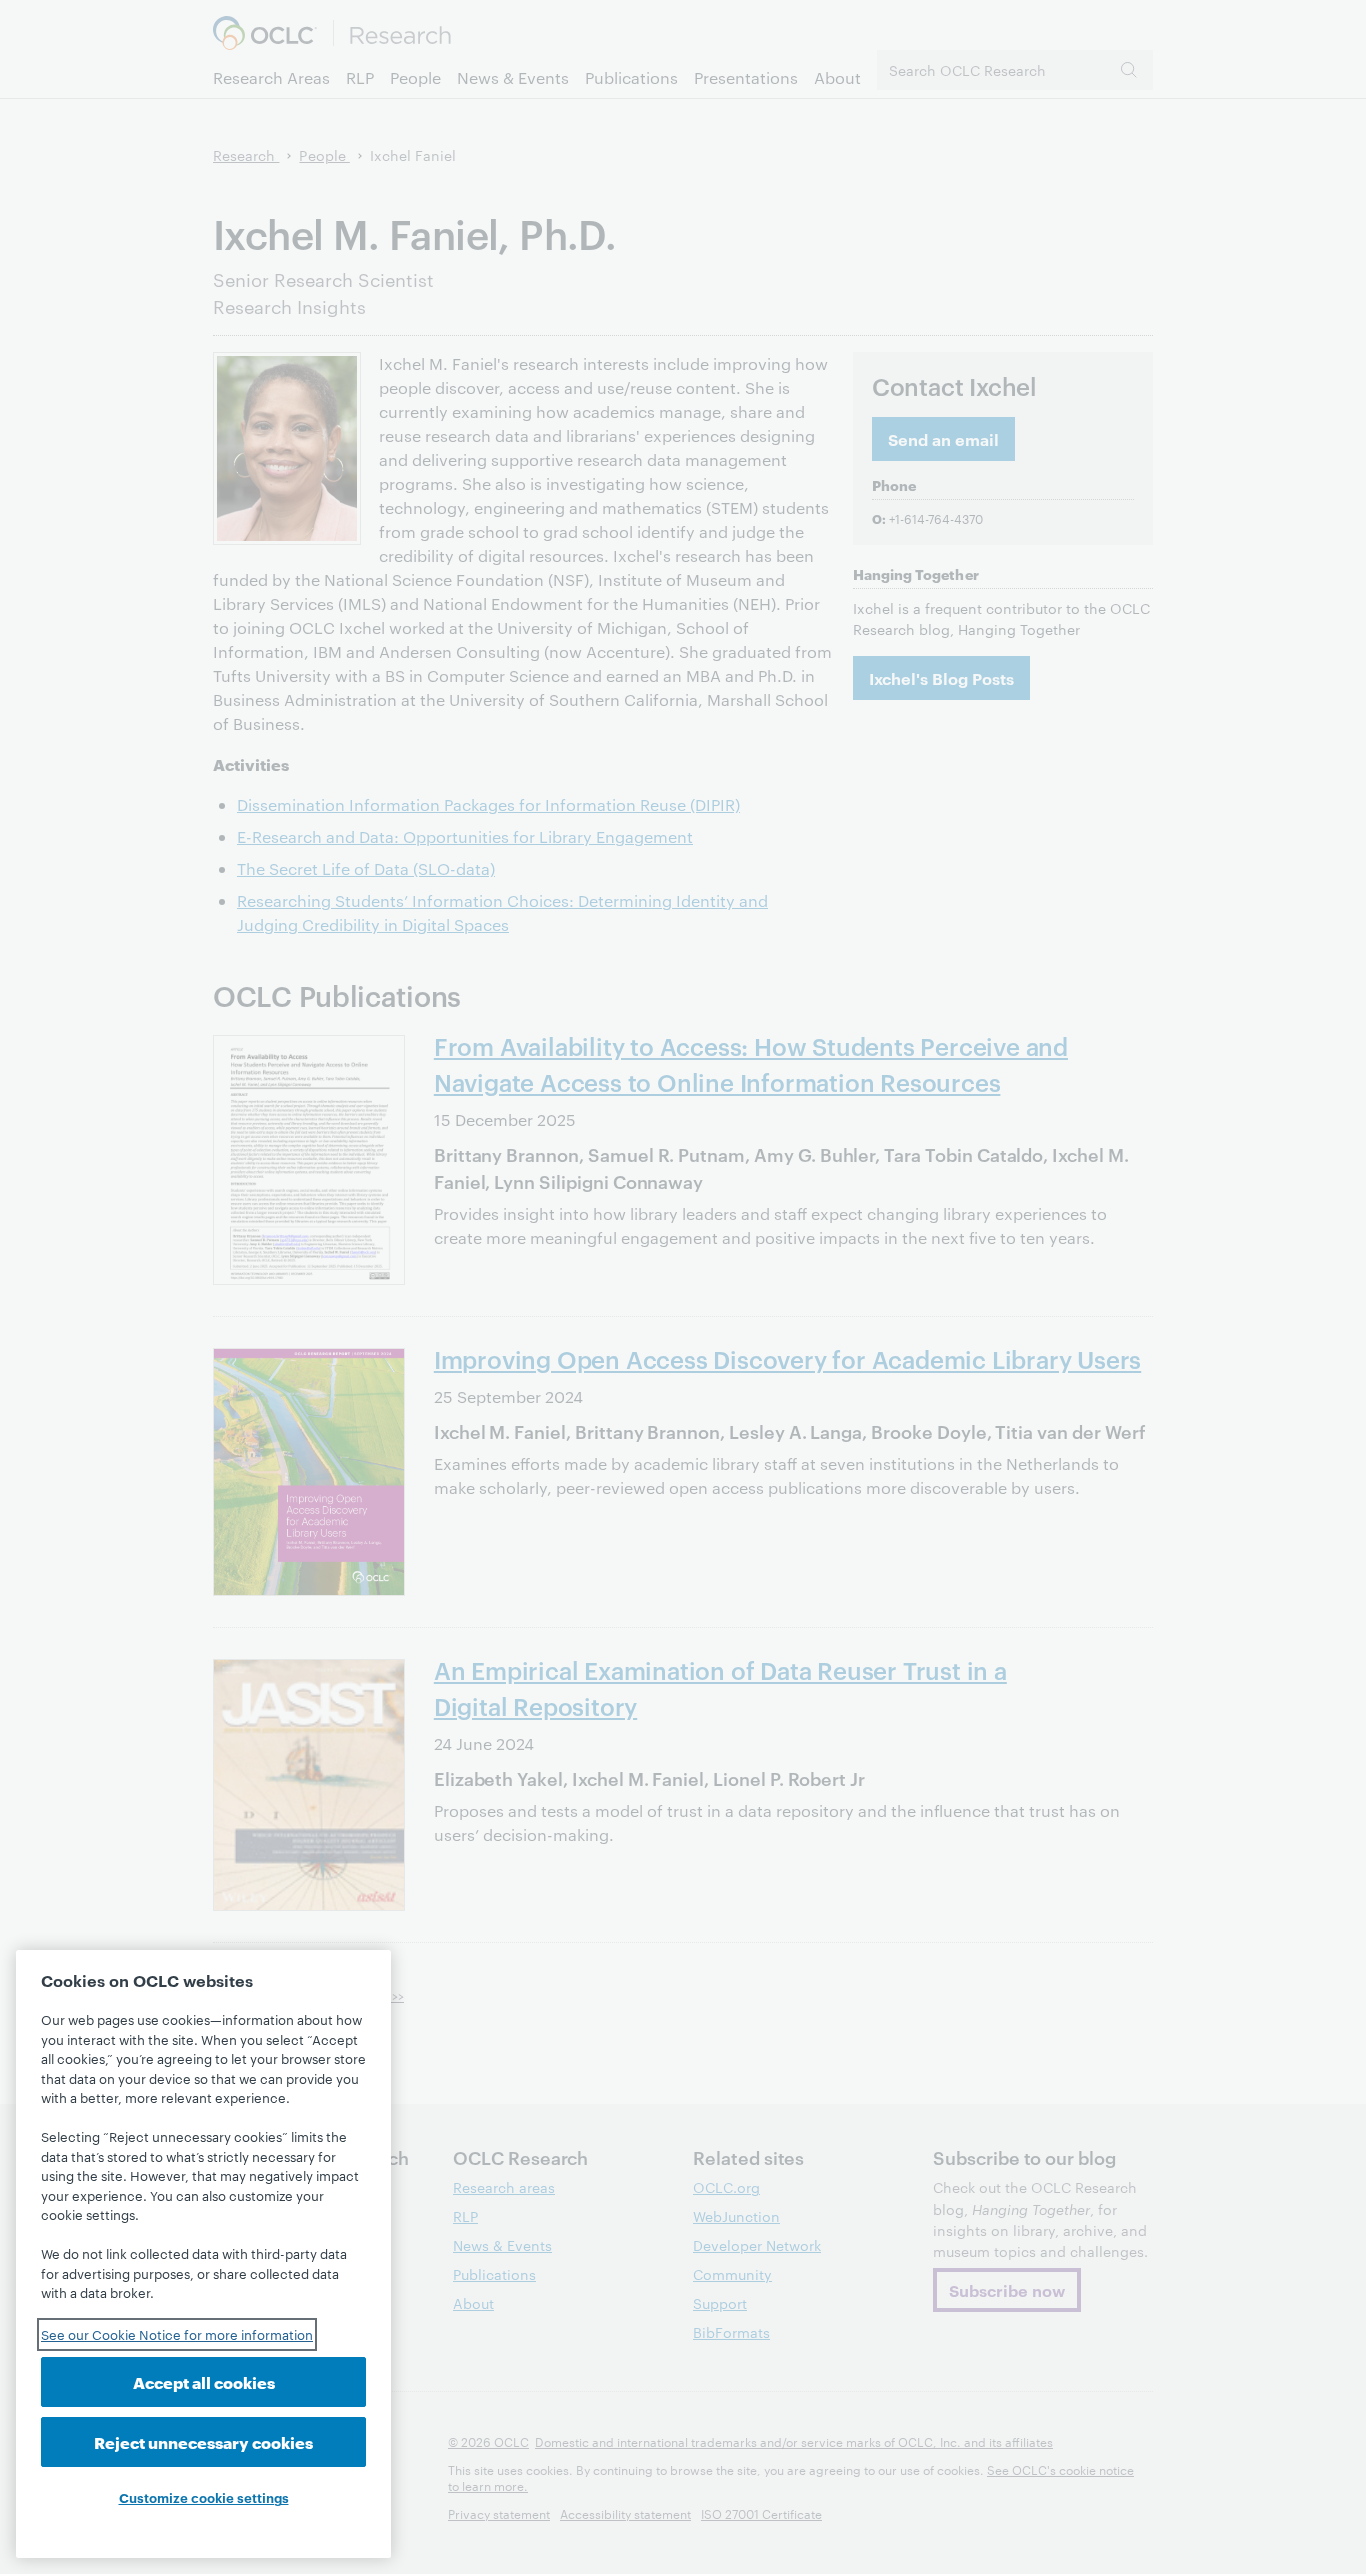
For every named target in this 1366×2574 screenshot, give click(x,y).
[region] (203, 2254)
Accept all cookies (204, 2381)
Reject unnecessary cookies (203, 2441)
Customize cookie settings (204, 2497)
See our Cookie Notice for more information (177, 2334)
